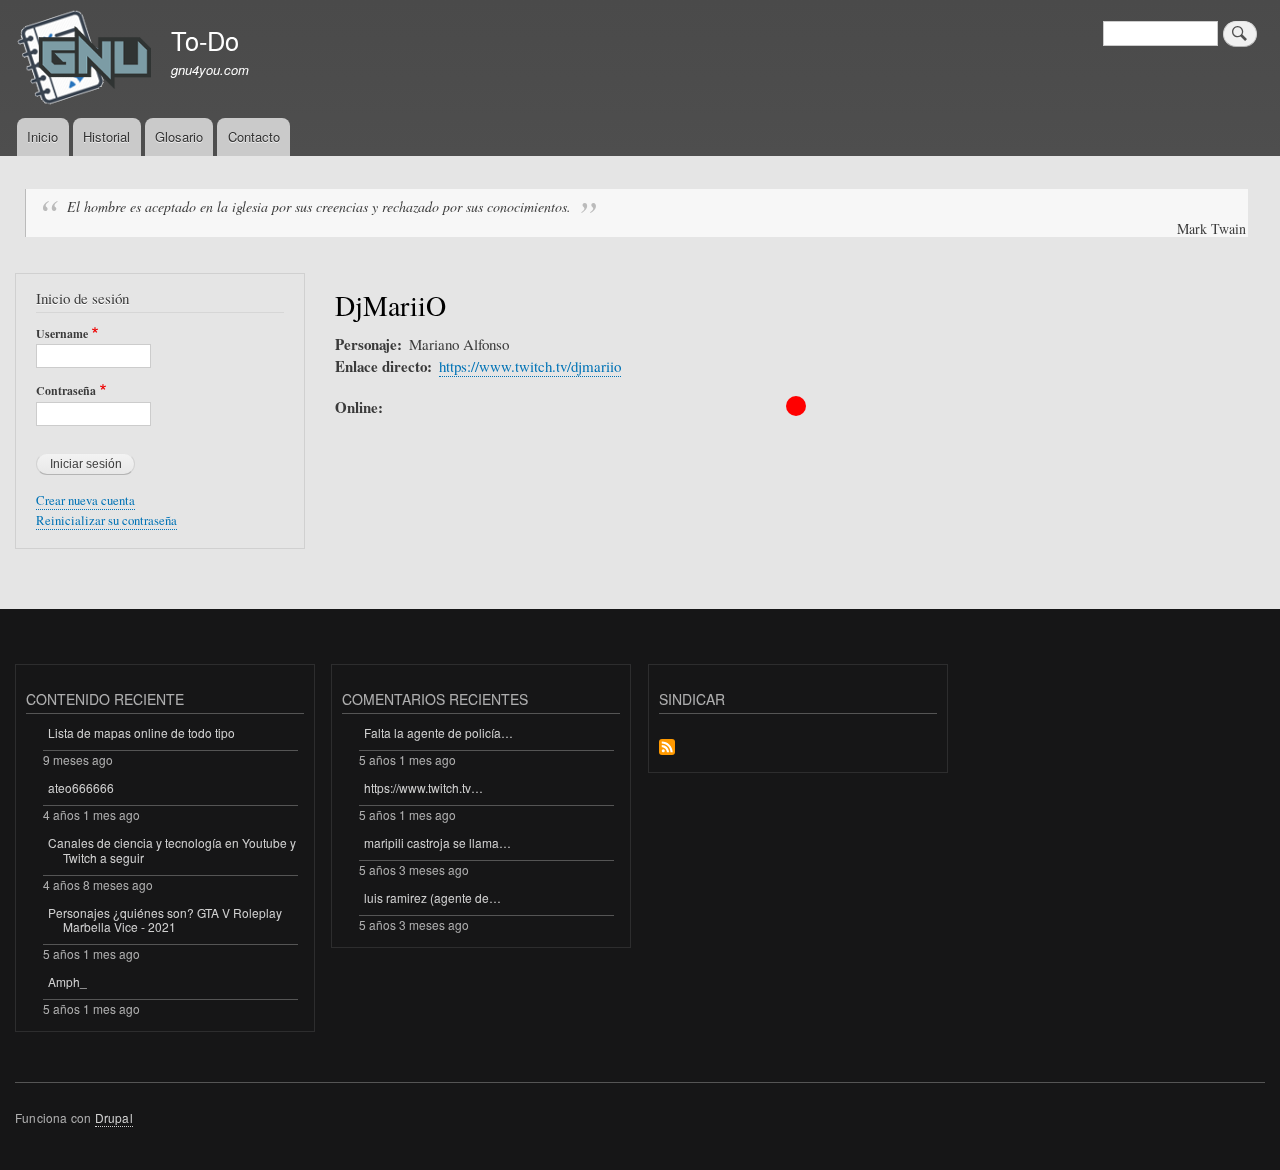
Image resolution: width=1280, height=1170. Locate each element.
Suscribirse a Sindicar (667, 748)
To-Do (205, 40)
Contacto (254, 136)
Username (62, 334)
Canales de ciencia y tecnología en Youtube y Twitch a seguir (172, 849)
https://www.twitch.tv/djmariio (530, 366)
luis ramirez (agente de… (432, 897)
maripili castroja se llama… (437, 842)
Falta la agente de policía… (438, 732)
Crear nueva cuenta (85, 500)
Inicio (42, 136)
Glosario (179, 136)
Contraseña (66, 391)
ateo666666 (81, 787)
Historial (106, 136)
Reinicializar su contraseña (106, 520)
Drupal (114, 1117)
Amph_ (67, 981)
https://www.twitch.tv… (423, 787)
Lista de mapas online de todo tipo (141, 732)
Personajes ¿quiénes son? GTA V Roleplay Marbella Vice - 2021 (165, 919)
